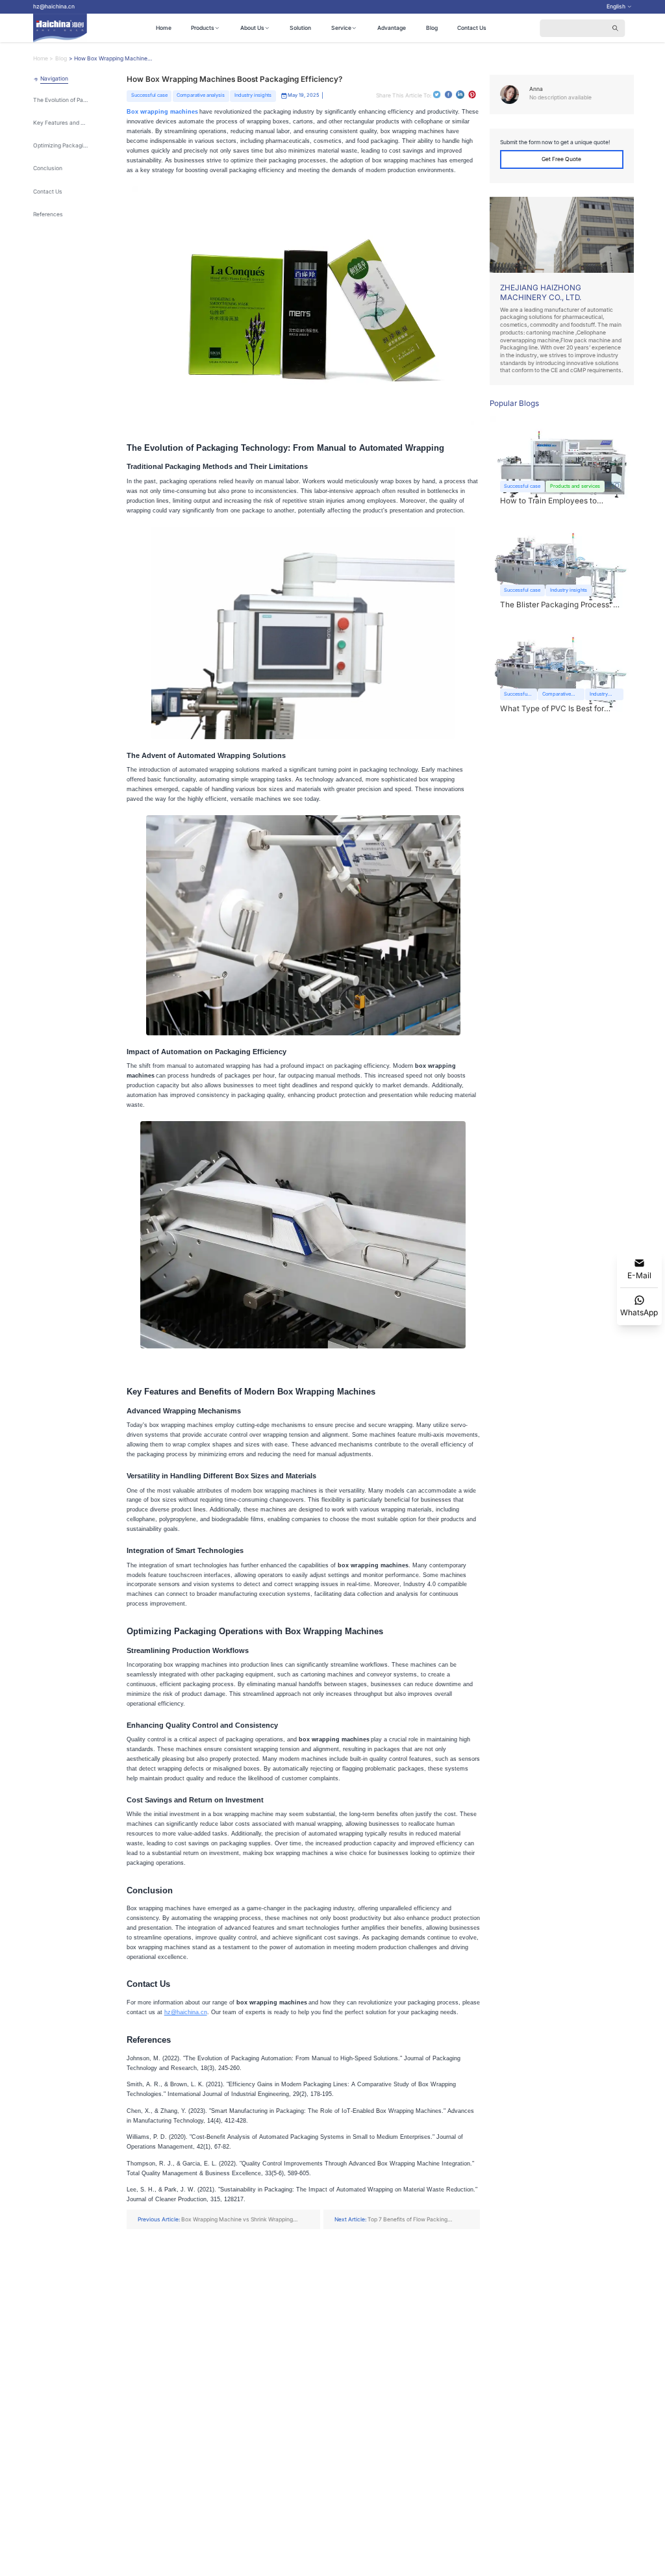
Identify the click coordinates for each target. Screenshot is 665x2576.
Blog (432, 28)
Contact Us (472, 28)
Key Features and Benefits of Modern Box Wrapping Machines (61, 123)
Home (164, 28)
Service (341, 28)
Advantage (392, 28)
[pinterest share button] (472, 95)
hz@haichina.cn (54, 6)
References (48, 214)
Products (203, 28)
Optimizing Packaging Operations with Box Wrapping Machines (61, 145)
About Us (252, 28)
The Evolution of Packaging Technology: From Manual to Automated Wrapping (61, 100)
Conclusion (48, 168)
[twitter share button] (437, 95)
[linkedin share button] (460, 95)
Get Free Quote (561, 159)
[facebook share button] (448, 95)
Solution (300, 28)
